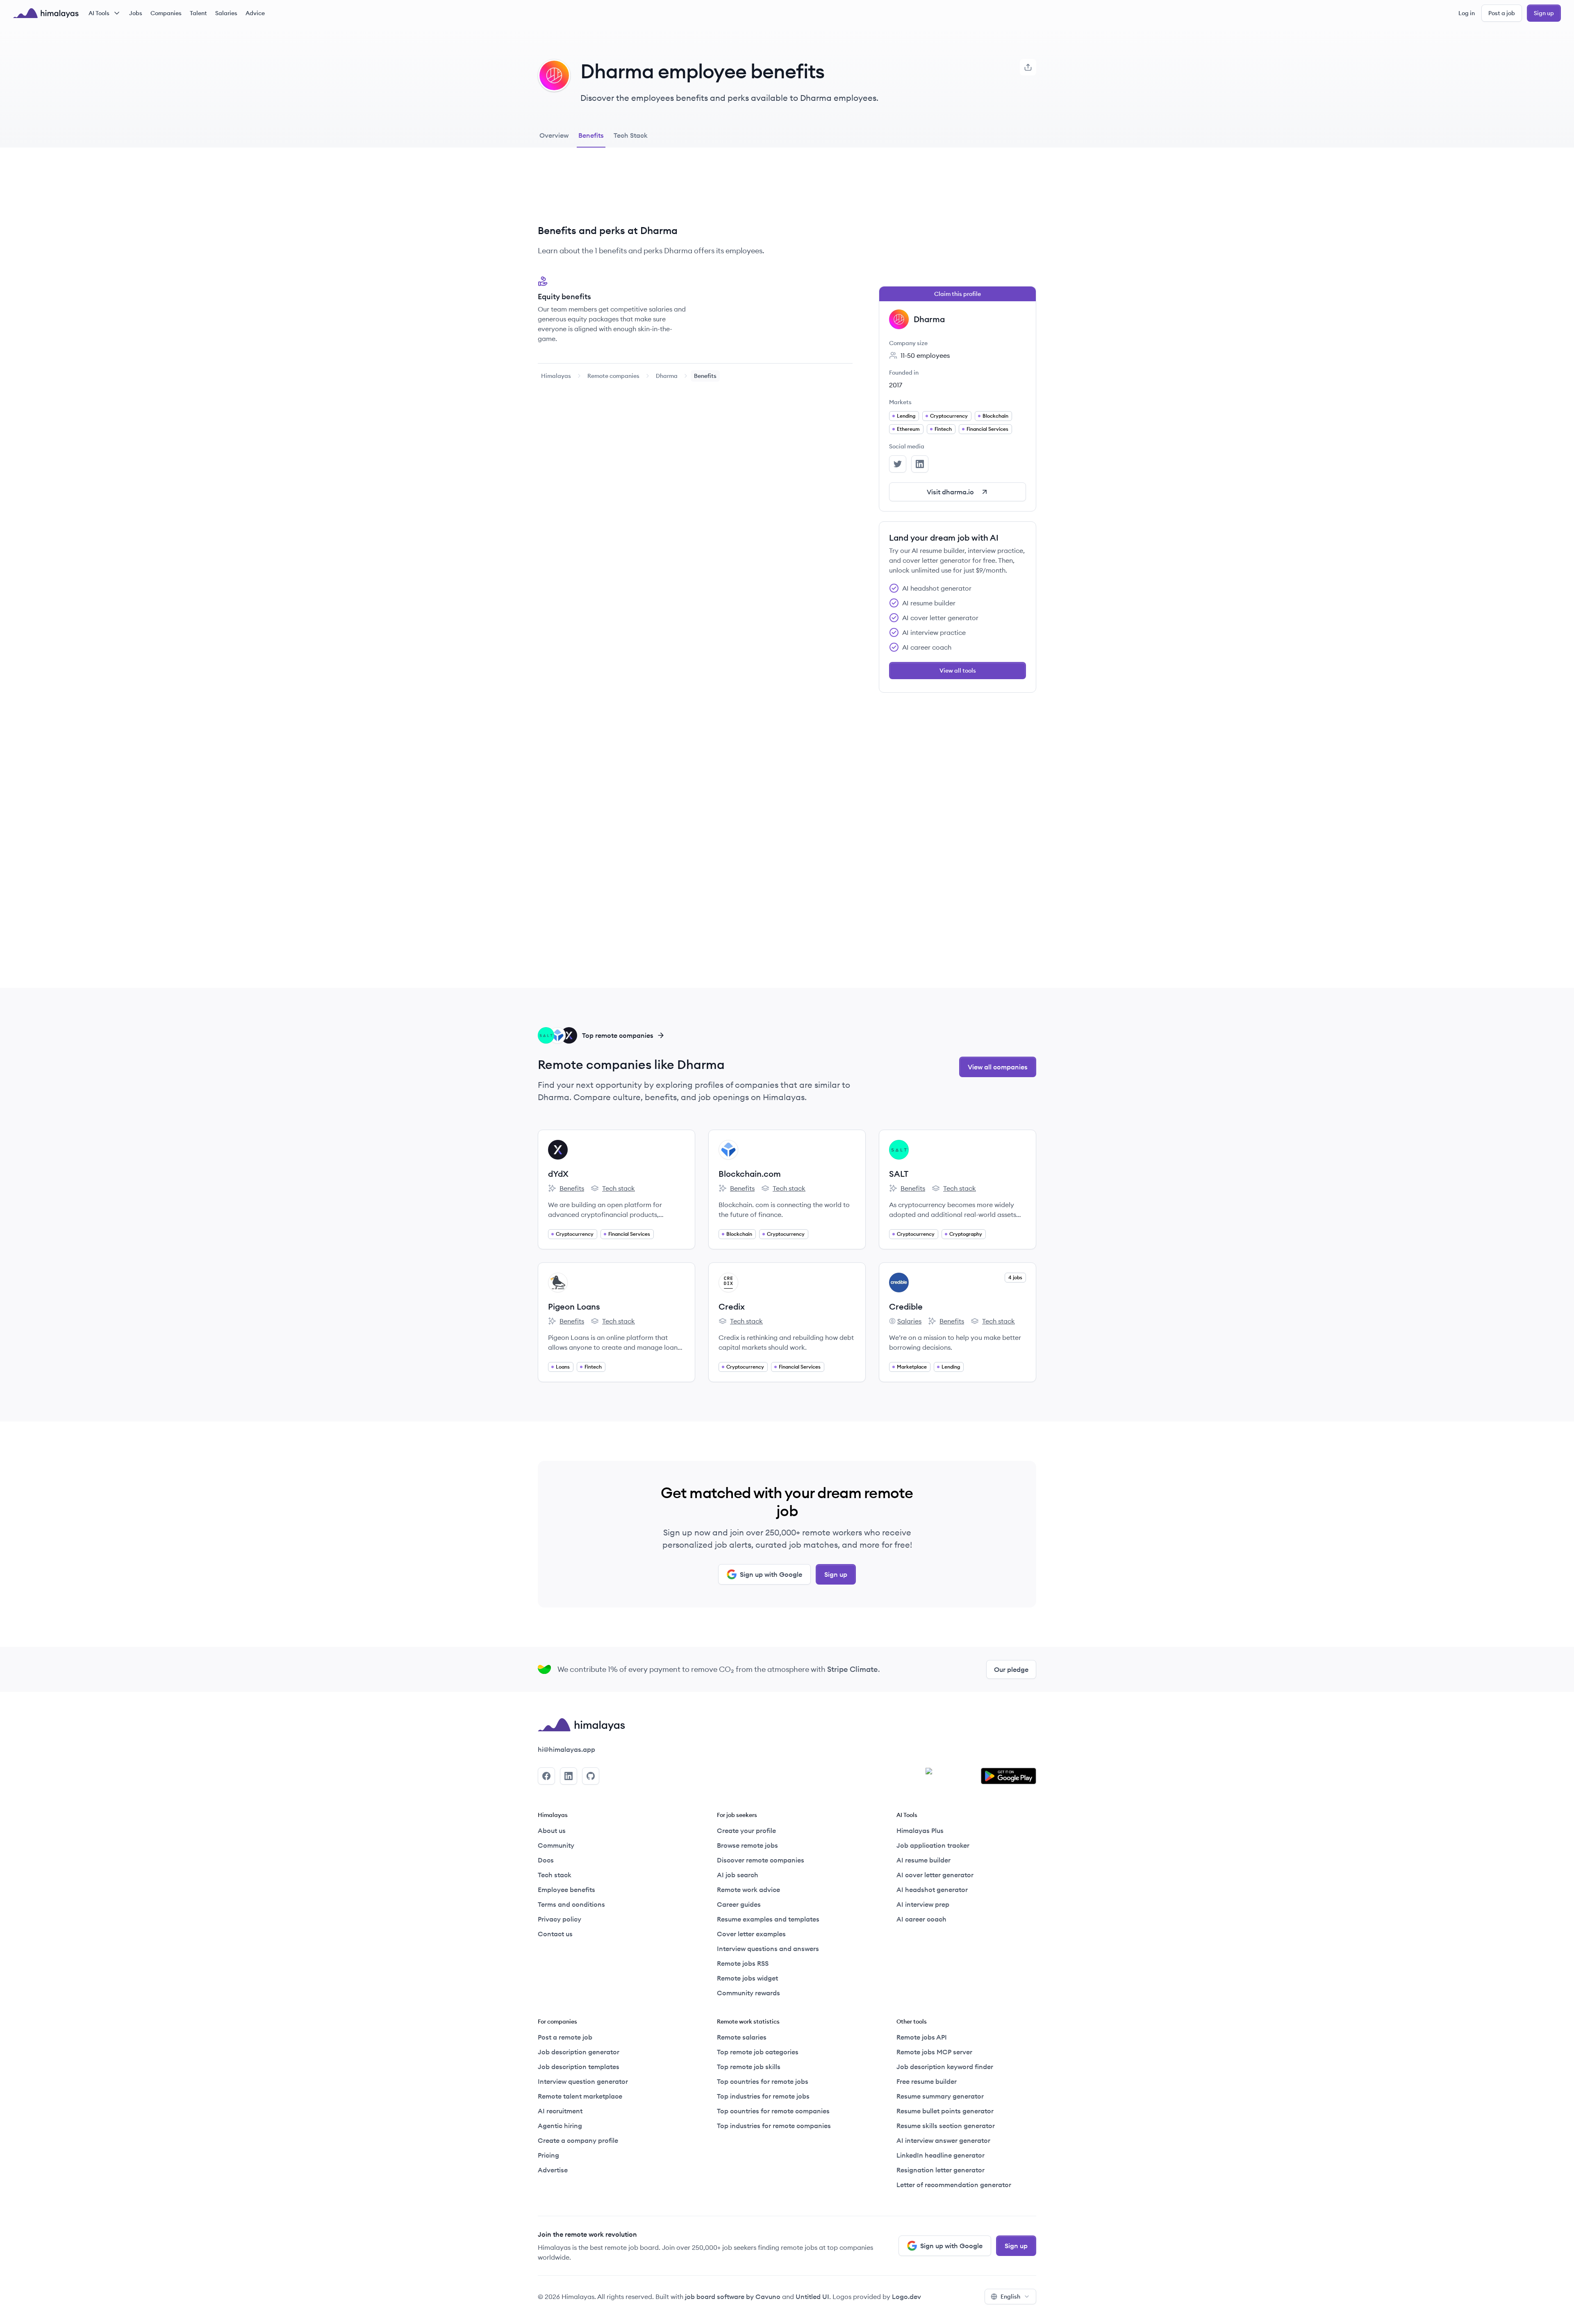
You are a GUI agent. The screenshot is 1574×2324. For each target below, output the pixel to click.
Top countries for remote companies (773, 2111)
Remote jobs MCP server (934, 2052)
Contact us (555, 1934)
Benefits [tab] (591, 135)
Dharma (667, 376)
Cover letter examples (751, 1934)
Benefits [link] (705, 376)
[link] (556, 376)
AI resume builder (923, 1860)
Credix (732, 1306)
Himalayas (556, 376)
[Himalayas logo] (46, 13)
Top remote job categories (758, 2052)
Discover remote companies (761, 1860)
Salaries (226, 13)
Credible (906, 1306)
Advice (255, 13)
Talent (198, 13)
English (1010, 2297)
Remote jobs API (922, 2037)
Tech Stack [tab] (631, 135)
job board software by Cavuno (733, 2297)
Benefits (566, 1189)
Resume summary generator (940, 2096)
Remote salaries (742, 2037)
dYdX (558, 1174)
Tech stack (613, 1189)
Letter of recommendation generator (954, 2185)
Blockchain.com (750, 1174)
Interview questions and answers (768, 1949)
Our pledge (1011, 1669)
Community (556, 1845)
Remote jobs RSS (743, 1963)
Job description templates (579, 2067)
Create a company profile (578, 2140)
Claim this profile (958, 294)
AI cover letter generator (935, 1875)
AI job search (738, 1875)
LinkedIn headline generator (941, 2155)
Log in (1467, 13)
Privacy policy (560, 1919)
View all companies (998, 1067)
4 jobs (1015, 1277)
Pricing (548, 2155)
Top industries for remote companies (774, 2126)
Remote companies (613, 376)
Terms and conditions (571, 1904)
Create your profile (746, 1831)
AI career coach (921, 1919)
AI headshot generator (932, 1890)
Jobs (136, 13)
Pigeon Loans (574, 1306)
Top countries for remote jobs (763, 2081)
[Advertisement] (695, 192)
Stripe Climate (853, 1669)
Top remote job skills (749, 2067)
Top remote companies (618, 1035)
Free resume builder (927, 2081)
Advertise (553, 2170)
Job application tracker (933, 1845)
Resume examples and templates (768, 1919)
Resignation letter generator (941, 2170)
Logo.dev (906, 2297)
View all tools (958, 671)
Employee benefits (566, 1890)
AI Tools (99, 13)
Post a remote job (565, 2037)
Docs (546, 1860)
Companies (166, 13)
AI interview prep (923, 1904)
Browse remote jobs (747, 1845)
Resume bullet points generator (945, 2111)
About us (552, 1831)
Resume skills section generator (946, 2126)
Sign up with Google (771, 1574)
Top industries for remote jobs (763, 2096)
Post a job (1502, 13)
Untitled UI (812, 2297)
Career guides (739, 1904)
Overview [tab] (554, 135)
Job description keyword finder (945, 2067)
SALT (899, 1174)
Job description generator (579, 2052)
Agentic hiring (560, 2126)
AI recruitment (560, 2111)
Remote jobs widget (747, 1978)
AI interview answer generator (943, 2140)
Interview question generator (583, 2081)
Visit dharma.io (950, 492)
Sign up (1544, 13)
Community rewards (748, 1993)
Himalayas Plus (920, 1831)
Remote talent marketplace (580, 2096)
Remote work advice (748, 1890)
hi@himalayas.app (566, 1749)
